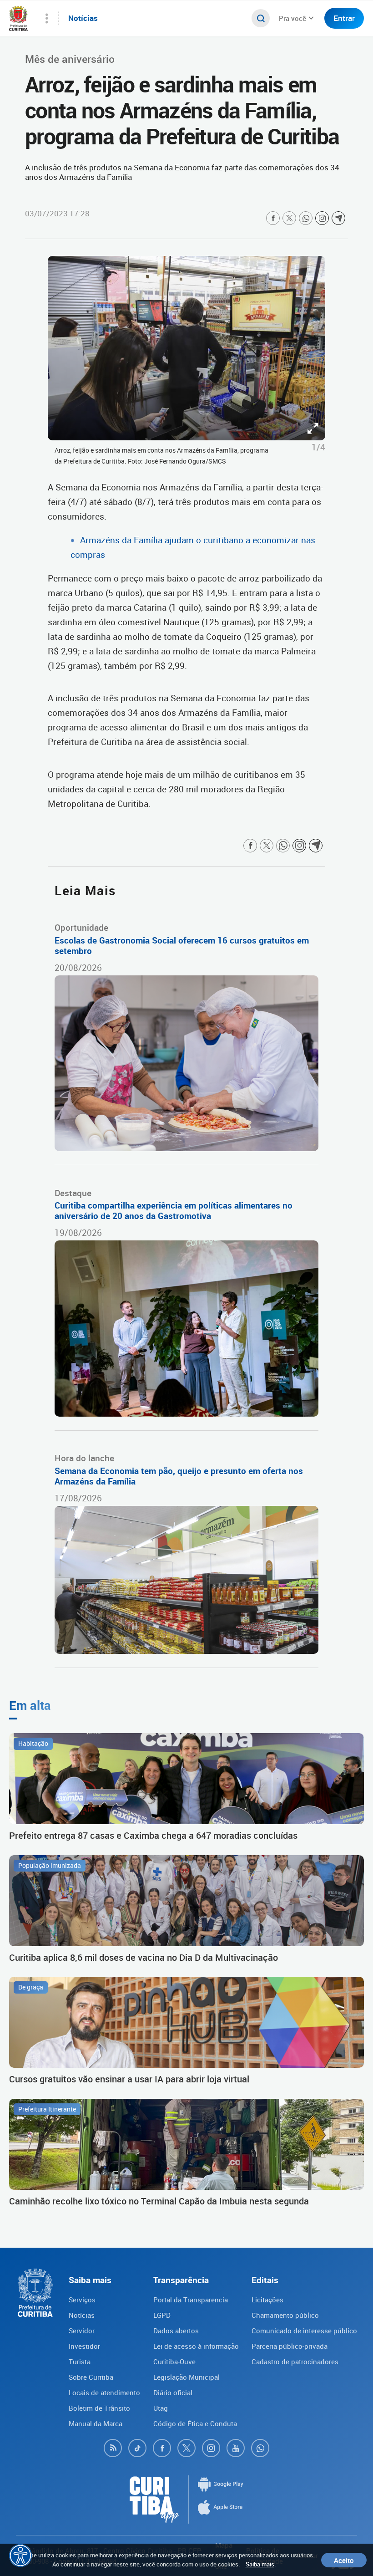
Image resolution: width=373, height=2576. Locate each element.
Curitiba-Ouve (174, 2362)
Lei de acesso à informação (196, 2346)
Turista (80, 2362)
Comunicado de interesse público (304, 2331)
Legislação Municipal (186, 2377)
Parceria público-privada (290, 2346)
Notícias (82, 2315)
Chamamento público (285, 2315)
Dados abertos (176, 2331)
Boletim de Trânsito (99, 2408)
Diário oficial (173, 2392)
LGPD (162, 2315)
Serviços (82, 2300)
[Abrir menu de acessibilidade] (20, 2556)
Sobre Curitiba (91, 2377)
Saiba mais (260, 2564)
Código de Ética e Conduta (195, 2423)
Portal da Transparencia (191, 2300)
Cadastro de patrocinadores (295, 2362)
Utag (161, 2408)
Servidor (82, 2331)
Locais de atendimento (104, 2392)
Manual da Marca (96, 2423)
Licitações (267, 2300)
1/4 (318, 447)
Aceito (344, 2560)
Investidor (84, 2346)
